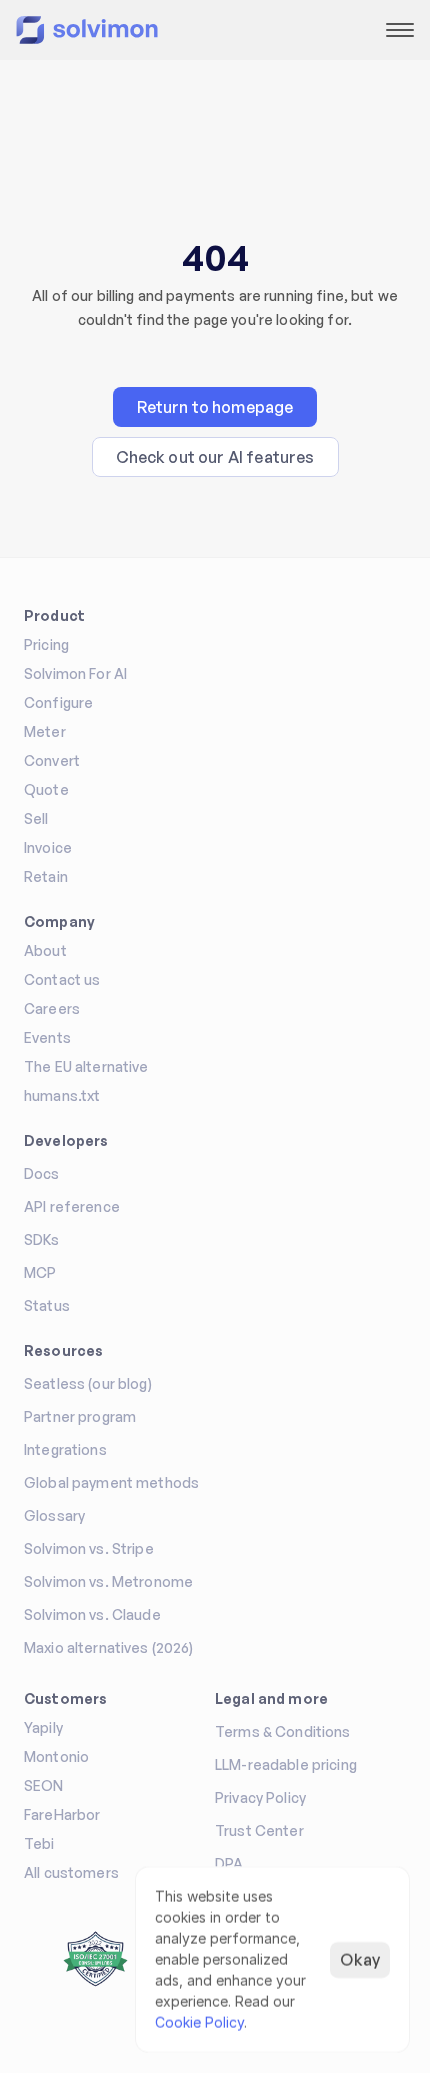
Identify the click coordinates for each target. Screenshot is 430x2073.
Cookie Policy (199, 2022)
